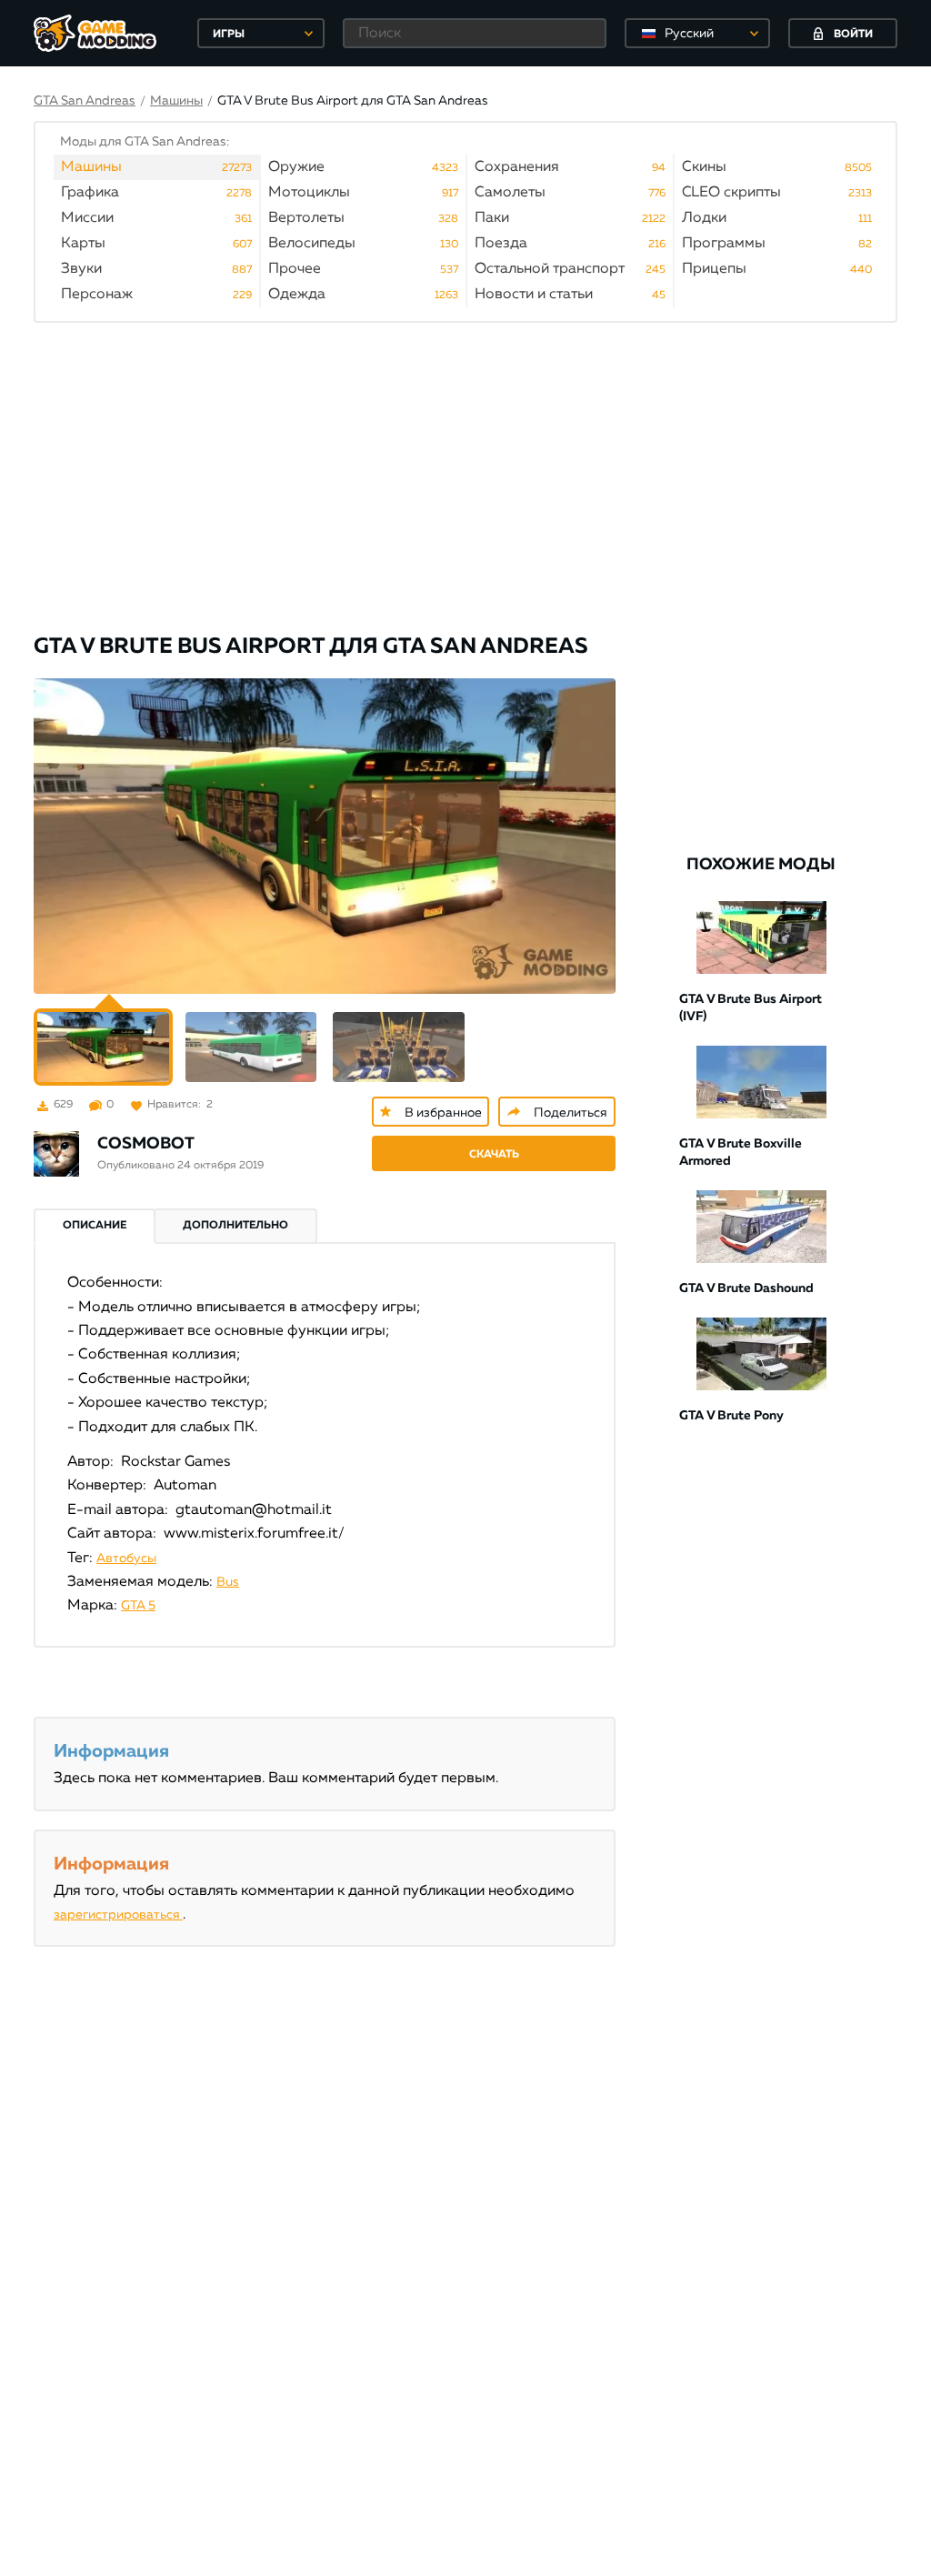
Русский (689, 34)
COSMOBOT (146, 1144)
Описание (95, 1226)
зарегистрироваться (118, 1915)
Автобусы (126, 1559)
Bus (228, 1582)
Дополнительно (235, 1226)
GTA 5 (138, 1606)
